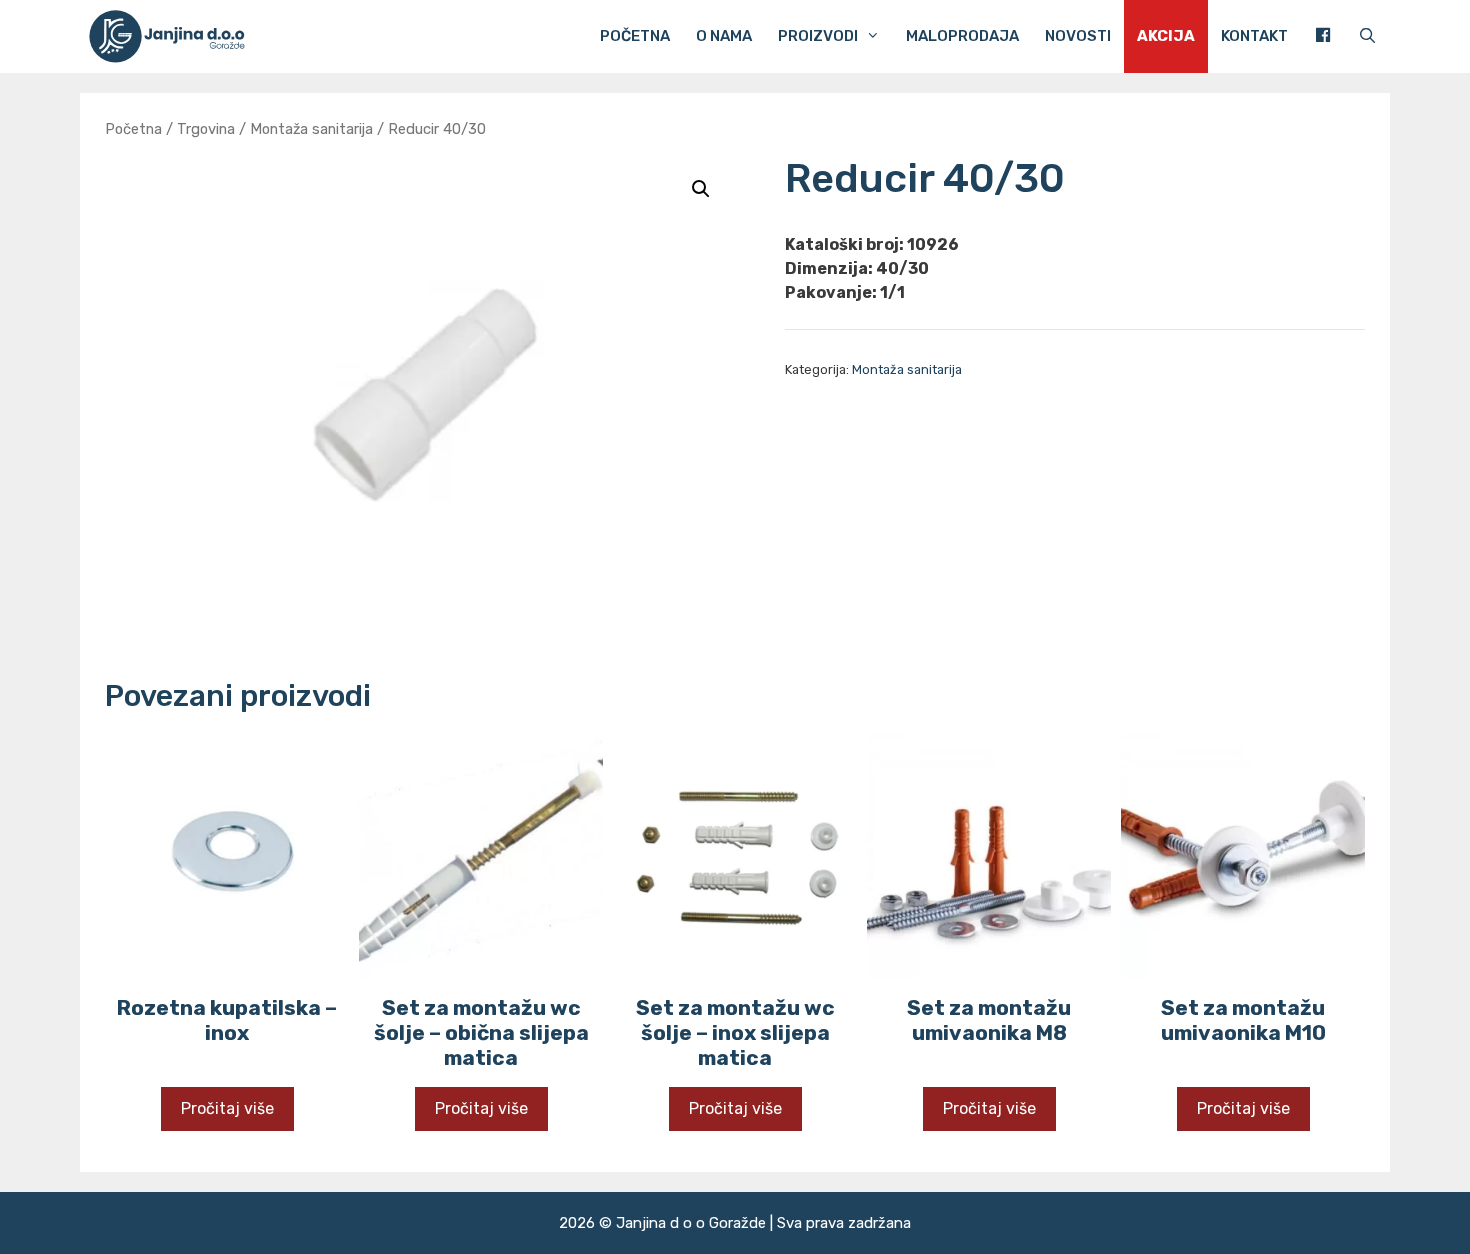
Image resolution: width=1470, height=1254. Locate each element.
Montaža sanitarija (311, 129)
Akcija (1166, 36)
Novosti (1078, 36)
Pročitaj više (227, 1108)
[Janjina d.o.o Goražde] (173, 36)
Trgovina (206, 129)
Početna (635, 36)
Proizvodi (818, 36)
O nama (724, 36)
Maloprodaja (962, 36)
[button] (701, 189)
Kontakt (1254, 36)
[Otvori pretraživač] (1367, 36)
